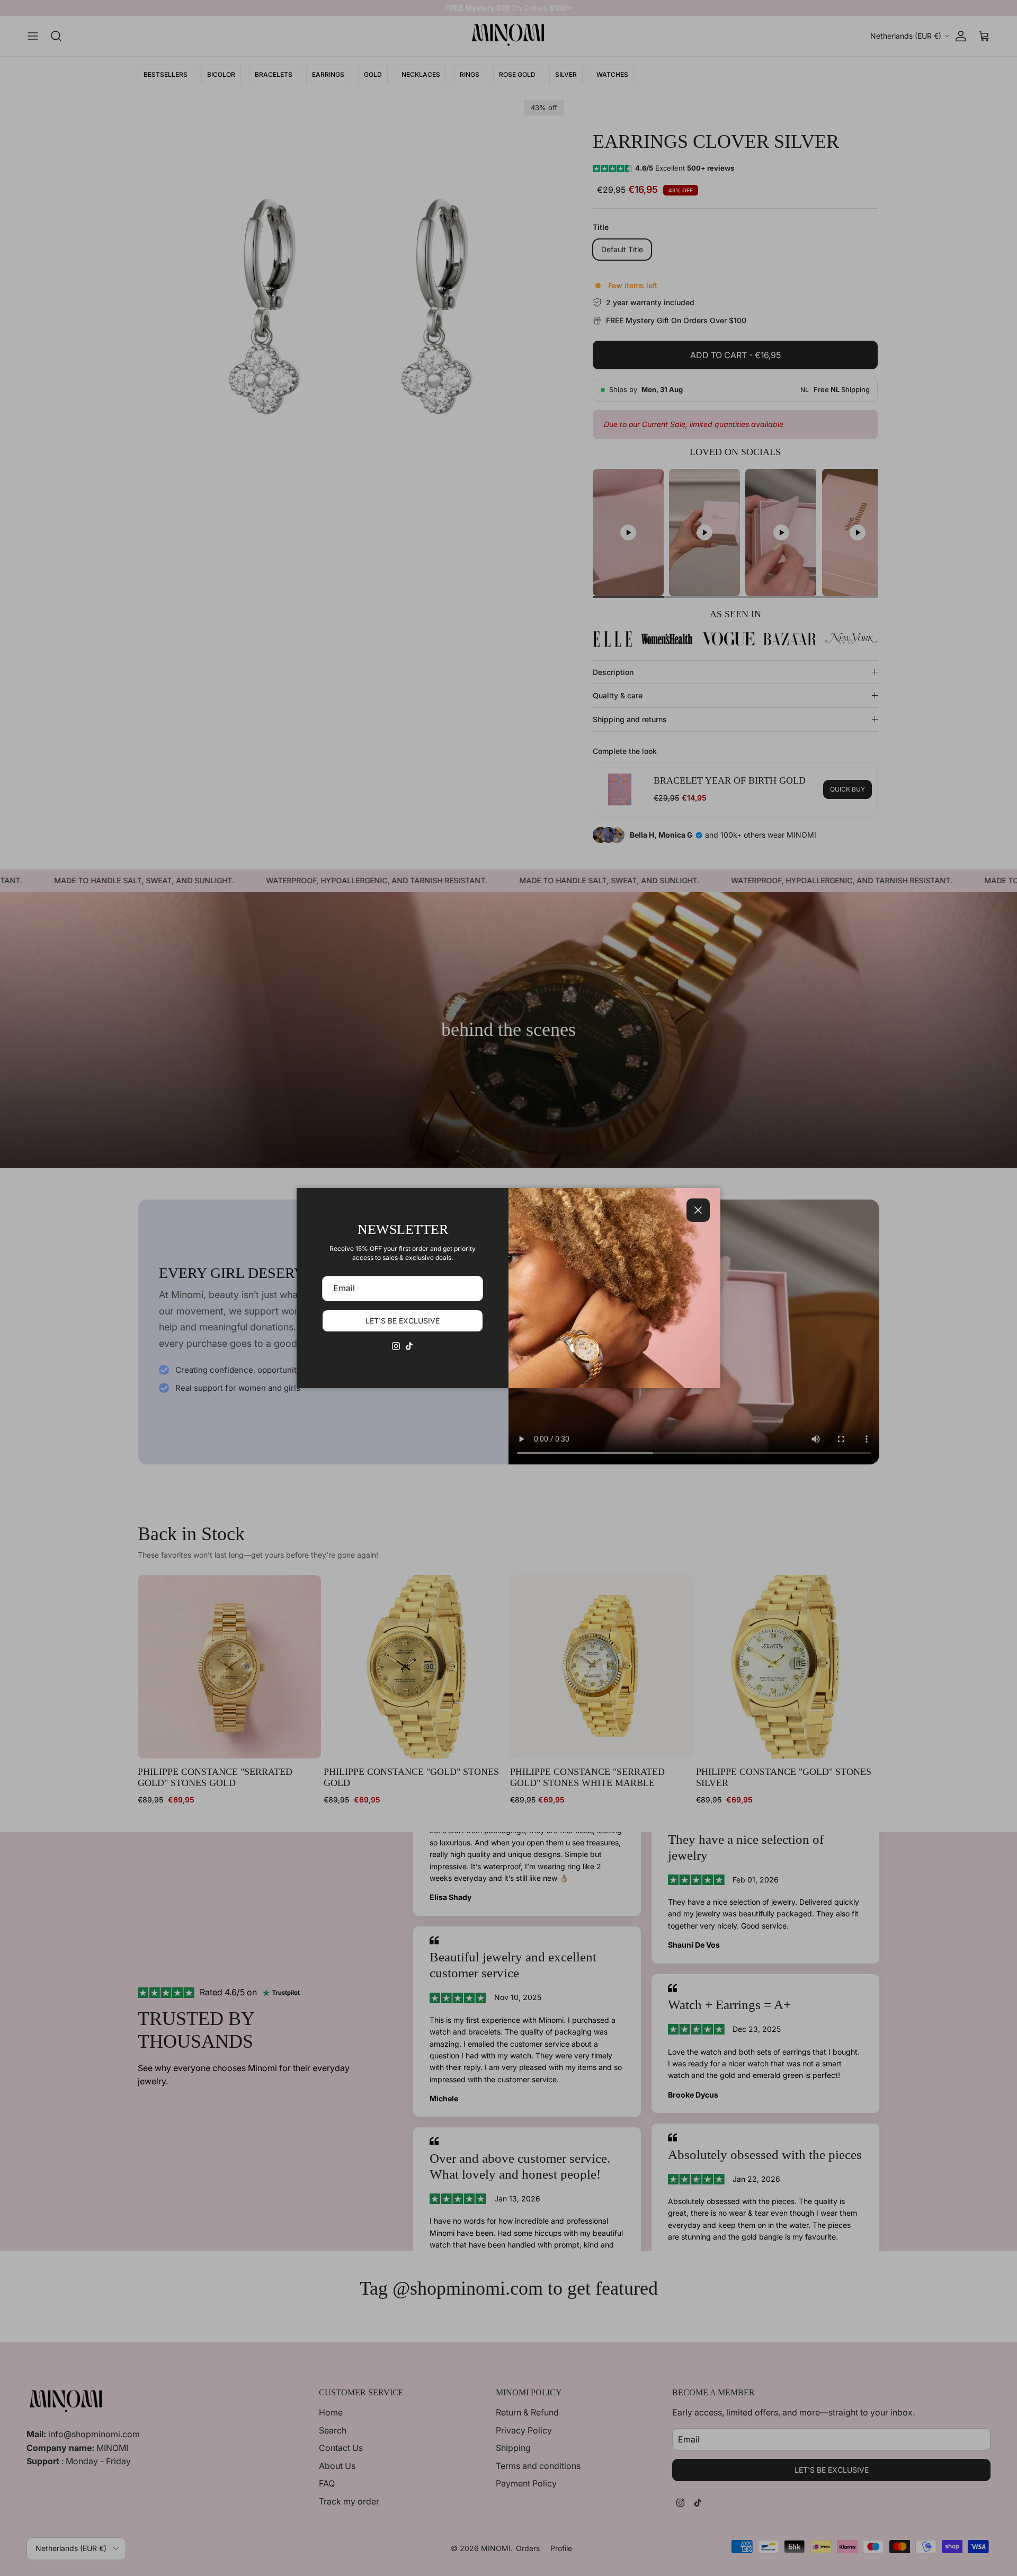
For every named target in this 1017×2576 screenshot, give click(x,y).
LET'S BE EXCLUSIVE (403, 1321)
